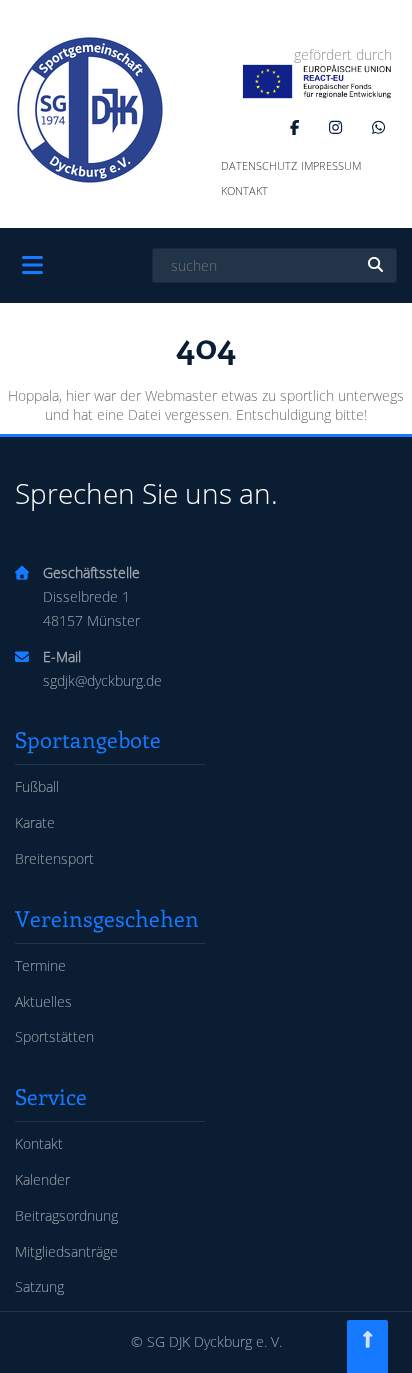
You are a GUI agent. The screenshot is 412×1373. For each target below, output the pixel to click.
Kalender (42, 1179)
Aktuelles (43, 1001)
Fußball (37, 786)
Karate (35, 822)
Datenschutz (259, 165)
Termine (40, 965)
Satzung (39, 1286)
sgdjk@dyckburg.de (102, 680)
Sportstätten (54, 1036)
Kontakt (244, 190)
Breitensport (54, 858)
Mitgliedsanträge (66, 1251)
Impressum (331, 165)
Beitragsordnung (66, 1215)
